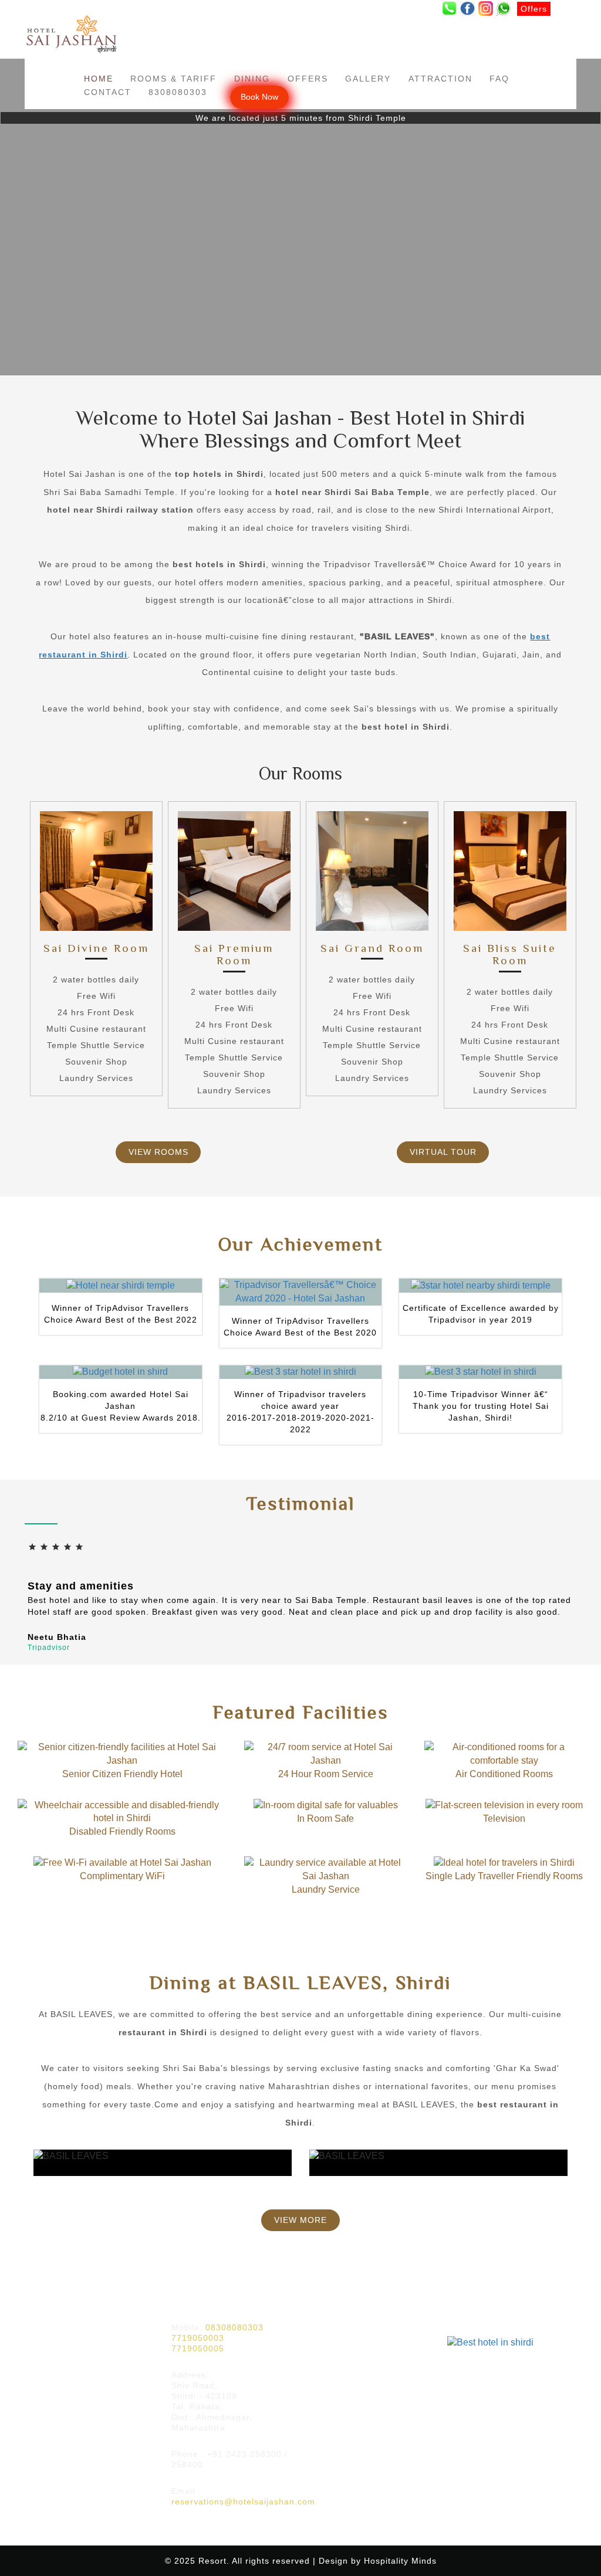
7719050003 (198, 2338)
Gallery (368, 79)
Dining (252, 79)
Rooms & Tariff (173, 79)
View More (300, 2220)
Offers (308, 79)
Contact (108, 92)
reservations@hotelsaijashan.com (243, 2502)
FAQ (499, 79)
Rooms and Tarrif (65, 2345)
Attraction (440, 79)
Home (99, 79)
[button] (449, 9)
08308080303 (234, 2327)
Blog (42, 2394)
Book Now (259, 97)
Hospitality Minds (400, 2561)
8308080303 (178, 92)
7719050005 (198, 2348)
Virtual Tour (443, 1152)
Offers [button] (534, 9)
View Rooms (158, 1152)
